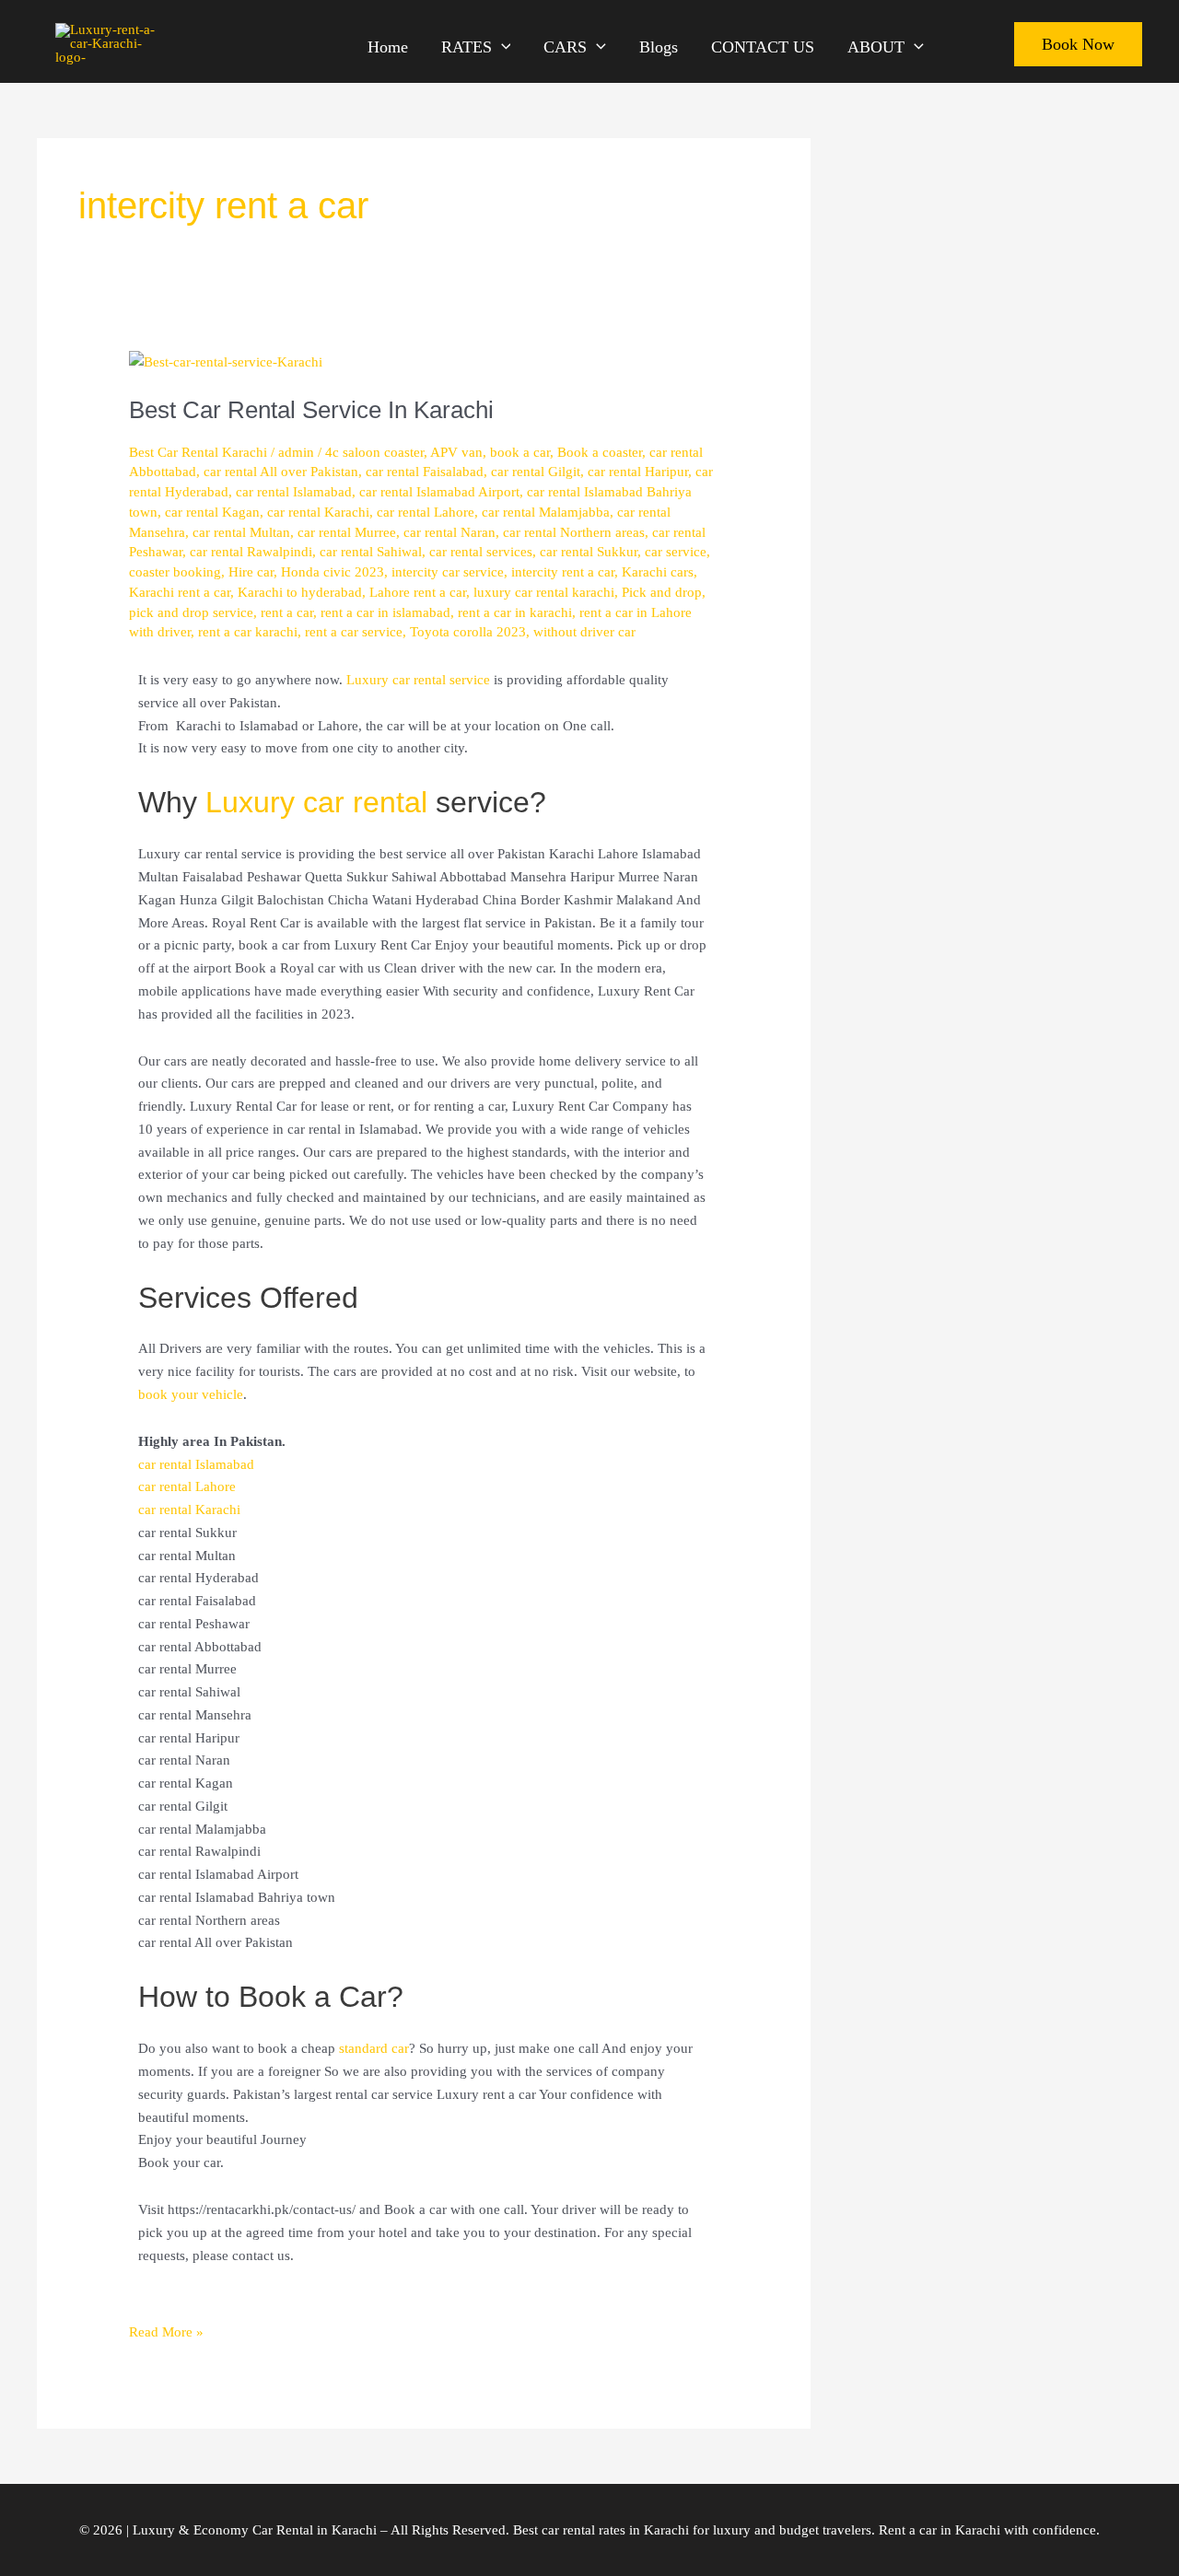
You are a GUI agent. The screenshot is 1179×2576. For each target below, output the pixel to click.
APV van (456, 452)
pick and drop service (191, 612)
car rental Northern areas (574, 532)
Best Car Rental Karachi (198, 452)
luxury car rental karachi (544, 592)
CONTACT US (763, 45)
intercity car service (448, 572)
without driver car (584, 632)
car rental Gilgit (536, 472)
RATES (467, 45)
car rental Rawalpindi (251, 552)
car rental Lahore (426, 512)
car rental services (481, 552)
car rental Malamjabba (546, 512)
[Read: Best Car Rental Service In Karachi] (226, 361)
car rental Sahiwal (371, 552)
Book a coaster (600, 452)
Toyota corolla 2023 (468, 632)
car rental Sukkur (589, 552)
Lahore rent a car (418, 592)
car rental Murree (347, 532)
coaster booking (175, 572)
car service (676, 552)
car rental (365, 802)
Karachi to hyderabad (300, 592)
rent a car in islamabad (385, 612)
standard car (374, 2048)
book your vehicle (191, 1394)
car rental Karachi (318, 512)
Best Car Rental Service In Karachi (311, 410)
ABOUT (876, 45)
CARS (565, 45)
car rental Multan (241, 532)
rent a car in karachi (515, 612)
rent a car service (354, 632)
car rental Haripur (638, 472)
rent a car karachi (248, 632)
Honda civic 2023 (333, 572)
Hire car (251, 572)
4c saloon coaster (374, 452)
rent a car (287, 612)
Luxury (254, 802)
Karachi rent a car (180, 592)
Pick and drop (662, 592)
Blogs (659, 45)
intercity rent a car (563, 572)
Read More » (166, 2330)
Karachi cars (658, 572)
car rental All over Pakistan (281, 472)
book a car (520, 452)
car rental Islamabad (294, 492)
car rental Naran (449, 532)
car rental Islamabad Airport (439, 492)
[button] (502, 47)
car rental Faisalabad (425, 472)
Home (388, 45)
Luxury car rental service (418, 680)
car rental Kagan (212, 512)
